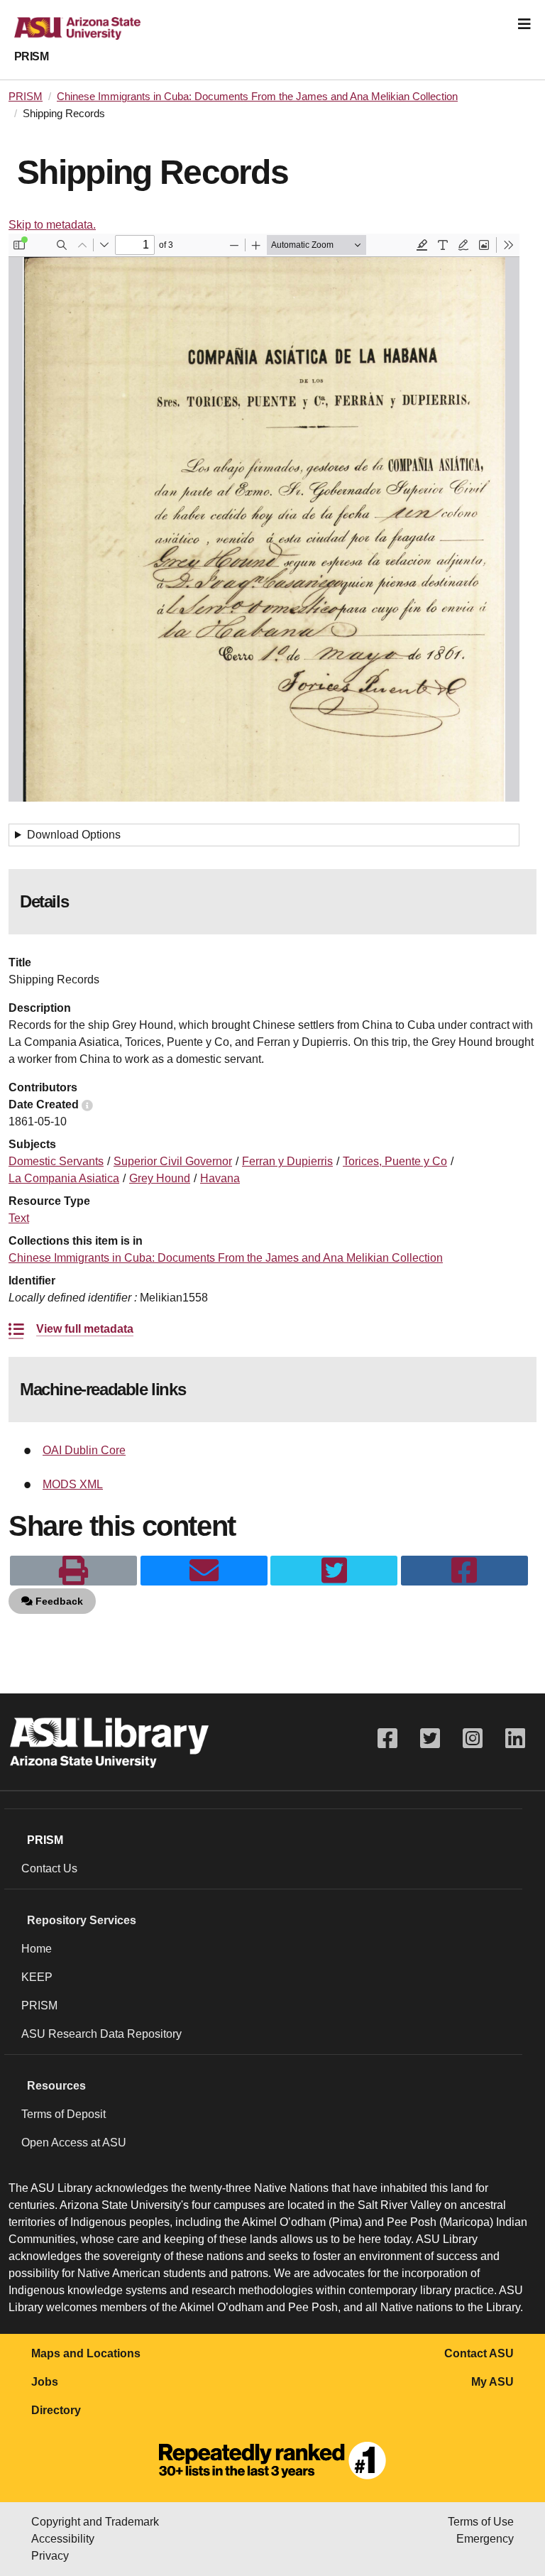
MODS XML (73, 1484)
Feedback (58, 1601)
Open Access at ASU (74, 2143)
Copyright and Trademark (95, 2522)
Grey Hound (160, 1178)
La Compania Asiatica (64, 1178)
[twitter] (334, 1571)
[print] (73, 1571)
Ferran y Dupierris (287, 1161)
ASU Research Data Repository (101, 2034)
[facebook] (464, 1571)
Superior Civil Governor (173, 1161)
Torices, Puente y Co (395, 1161)
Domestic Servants (56, 1161)
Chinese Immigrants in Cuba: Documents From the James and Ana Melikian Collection (257, 97)
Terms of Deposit (64, 2114)
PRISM (31, 56)
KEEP (37, 1977)
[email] (204, 1571)
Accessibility (63, 2539)
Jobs (45, 2382)
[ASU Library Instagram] (473, 1739)
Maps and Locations (86, 2353)
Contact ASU (479, 2353)
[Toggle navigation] (524, 24)
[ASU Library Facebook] (387, 1739)
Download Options (74, 835)
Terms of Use (481, 2522)
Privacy (50, 2556)
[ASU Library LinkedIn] (515, 1739)
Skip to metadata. (52, 225)
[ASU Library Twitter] (430, 1739)
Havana (220, 1178)
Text (19, 1218)
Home (37, 1949)
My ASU (492, 2382)
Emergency (485, 2539)
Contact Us (49, 1868)
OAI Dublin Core (84, 1450)
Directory (56, 2410)
